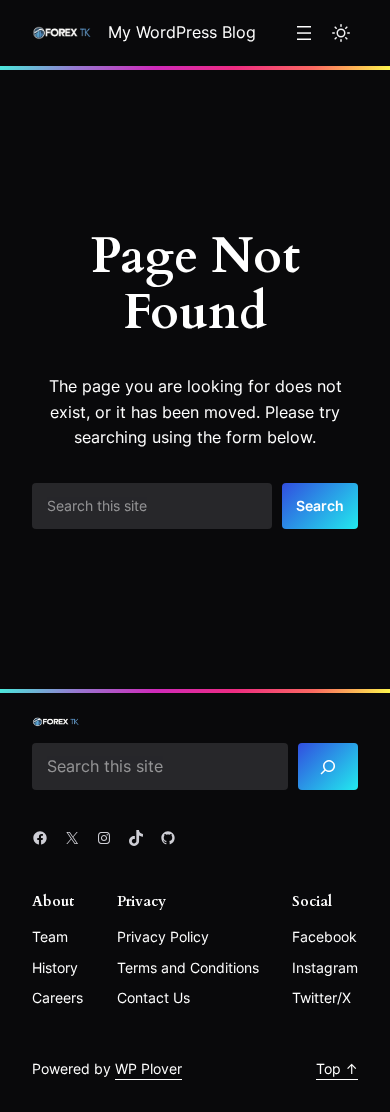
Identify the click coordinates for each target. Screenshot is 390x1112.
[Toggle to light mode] (341, 33)
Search (320, 505)
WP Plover (148, 1068)
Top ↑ (337, 1068)
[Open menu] (304, 33)
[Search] (328, 766)
